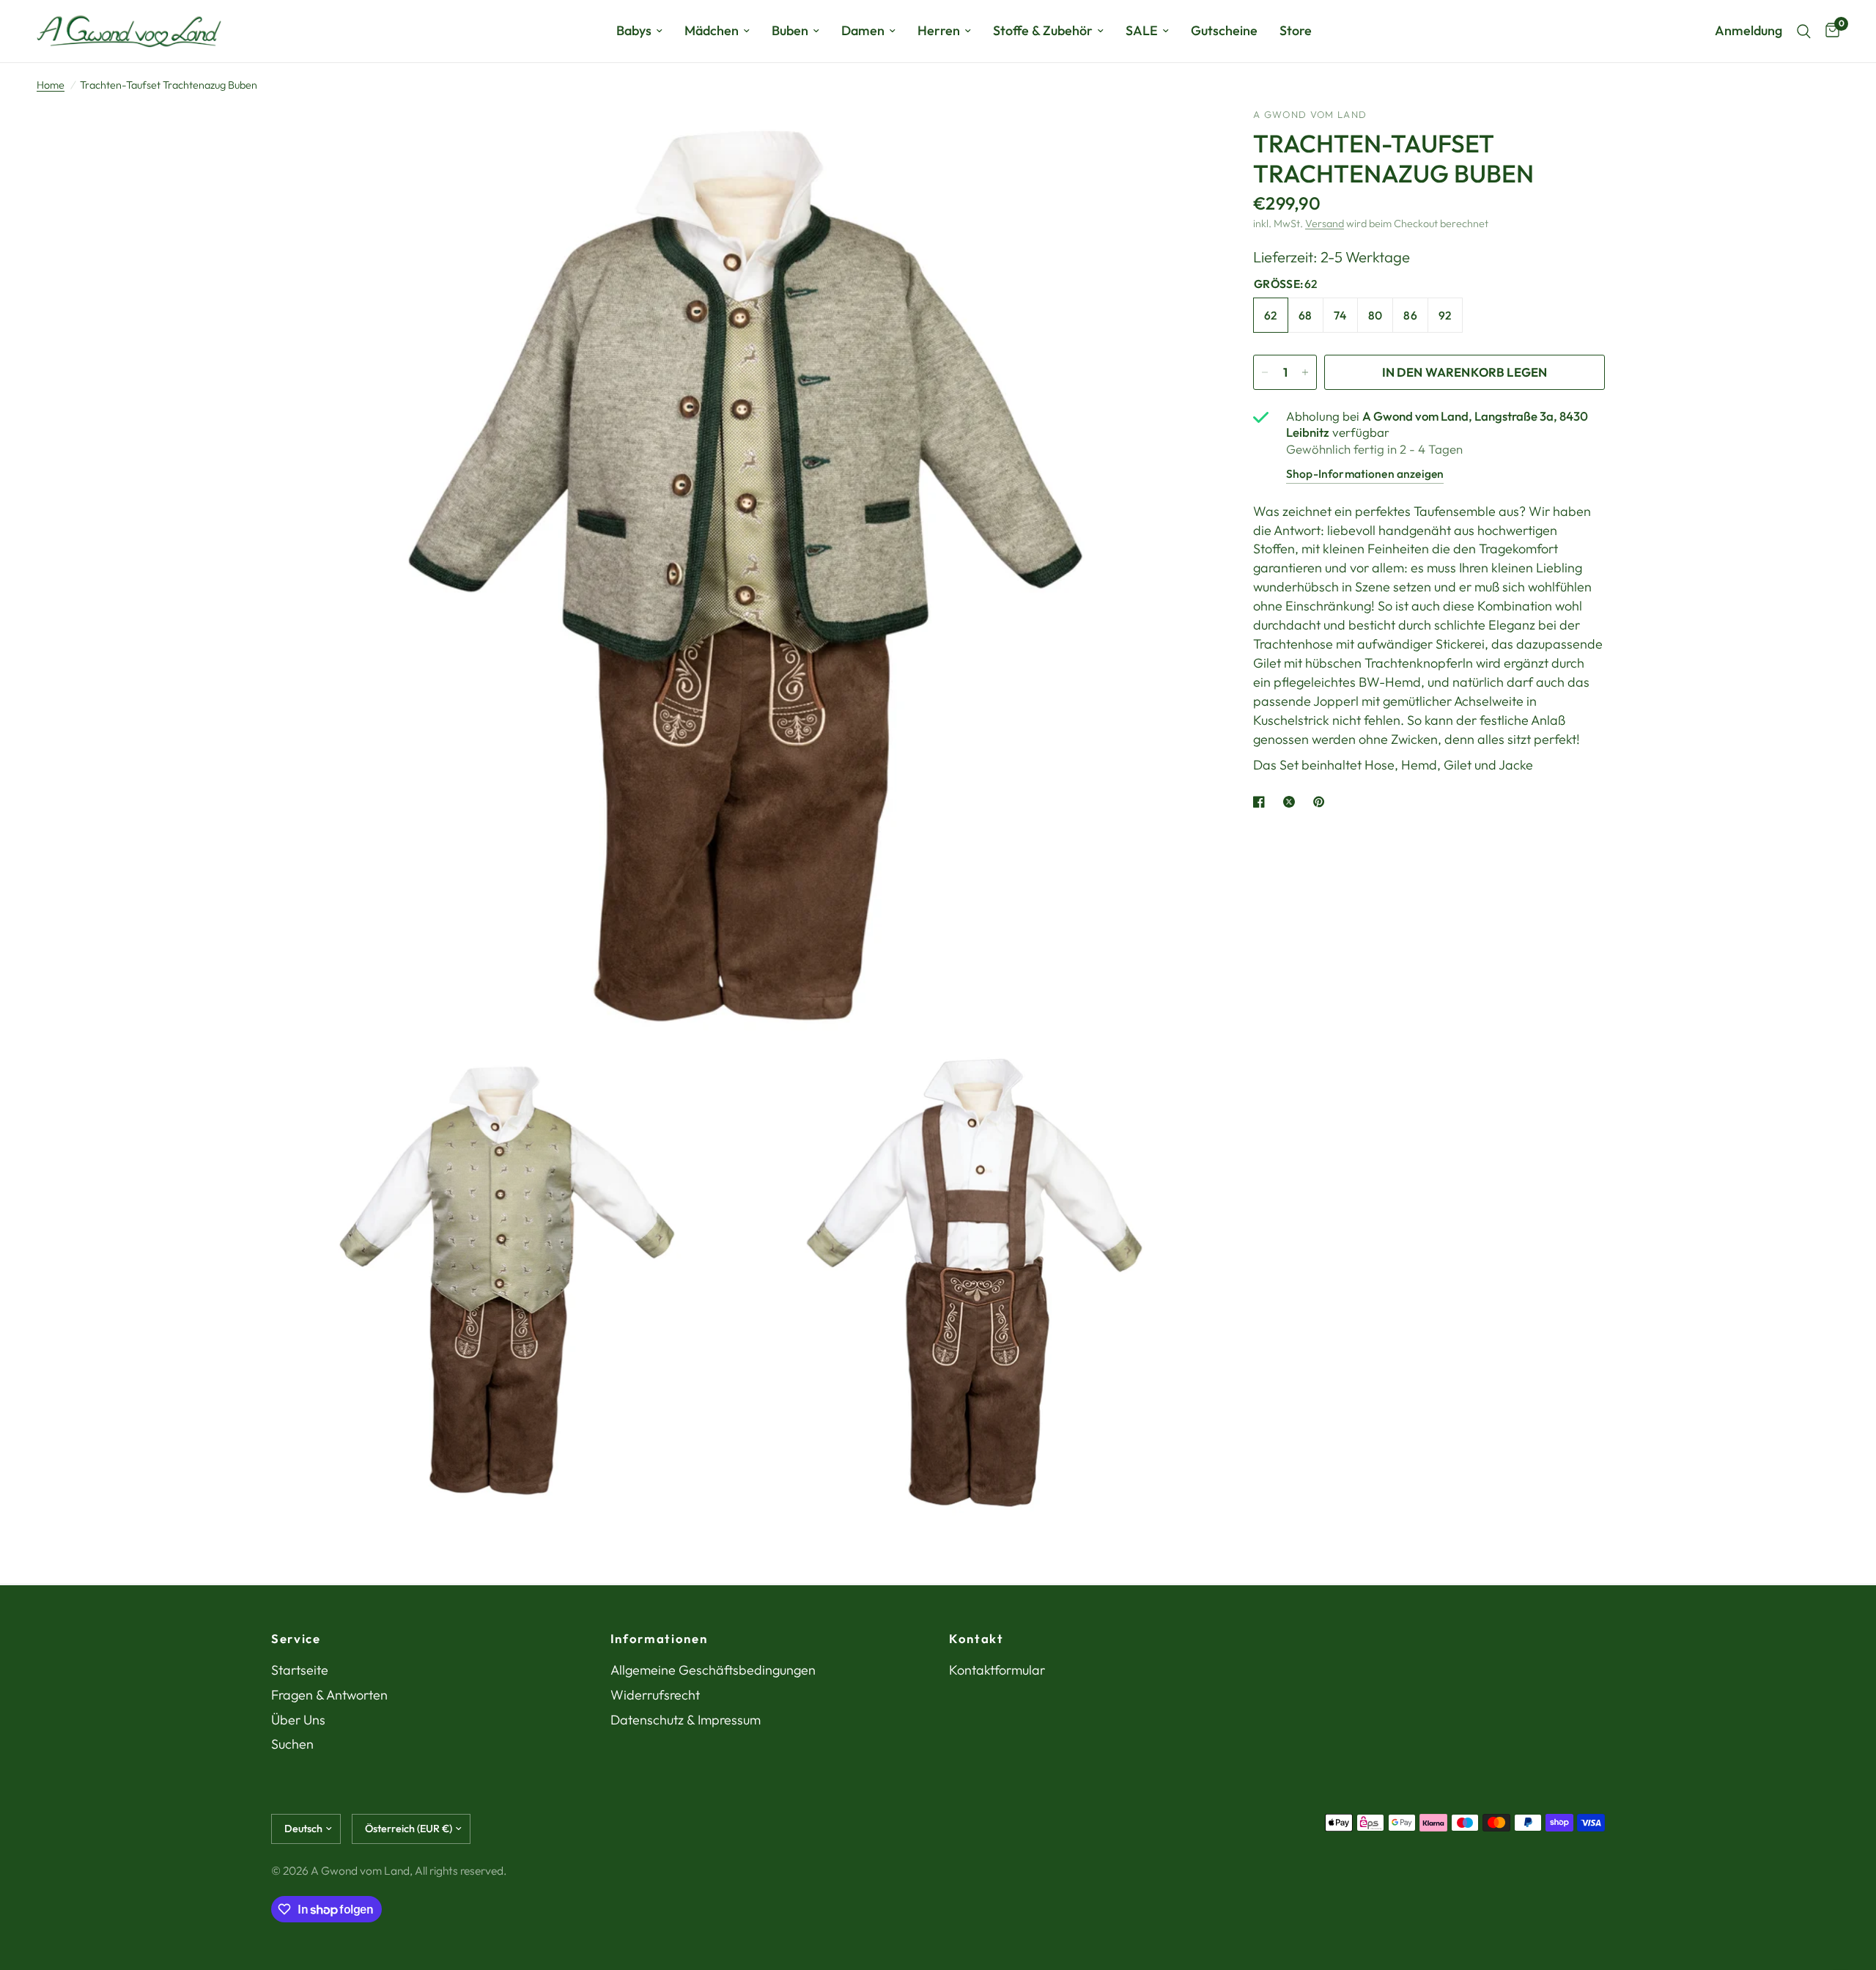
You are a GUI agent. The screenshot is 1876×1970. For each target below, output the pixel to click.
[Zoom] (1178, 139)
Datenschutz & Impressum (686, 1720)
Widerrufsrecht (655, 1695)
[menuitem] (639, 31)
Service (296, 1639)
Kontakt (976, 1639)
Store (1296, 30)
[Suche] (1804, 31)
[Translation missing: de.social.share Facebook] (1262, 802)
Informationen (659, 1639)
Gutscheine (1224, 30)
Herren (939, 30)
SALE (1142, 30)
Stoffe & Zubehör (1043, 30)
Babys (634, 30)
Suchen (292, 1744)
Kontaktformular (997, 1670)
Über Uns (298, 1720)
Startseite (300, 1670)
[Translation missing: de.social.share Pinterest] (1322, 802)
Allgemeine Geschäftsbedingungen (713, 1670)
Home (51, 85)
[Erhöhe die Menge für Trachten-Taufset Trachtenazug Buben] (1305, 372)
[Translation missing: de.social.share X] (1292, 802)
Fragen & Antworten (329, 1695)
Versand (1325, 224)
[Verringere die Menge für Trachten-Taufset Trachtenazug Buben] (1265, 372)
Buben (790, 30)
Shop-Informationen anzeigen (1365, 473)
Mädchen (712, 30)
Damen (863, 30)
